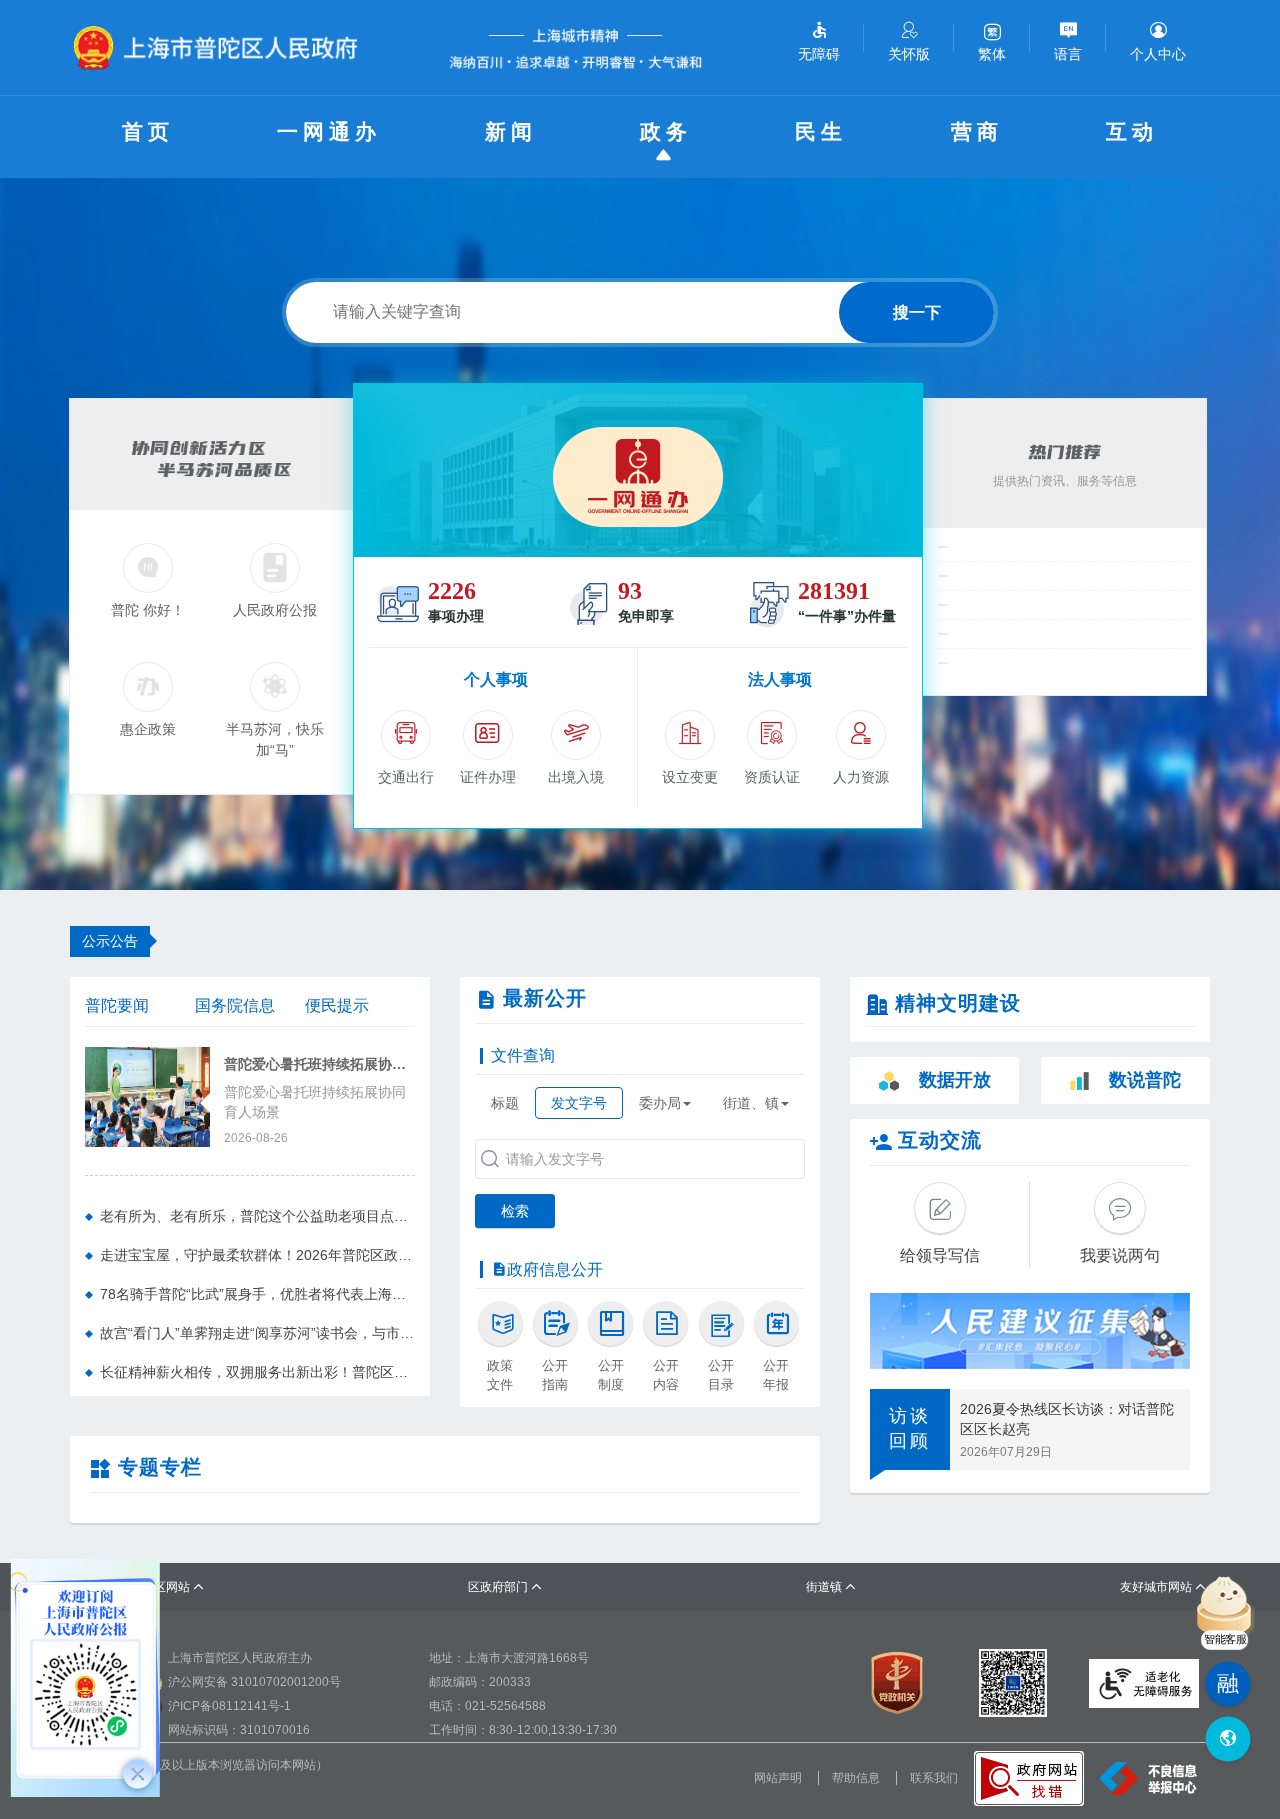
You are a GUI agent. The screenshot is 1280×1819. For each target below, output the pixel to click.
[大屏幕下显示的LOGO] (224, 47)
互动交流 (940, 1140)
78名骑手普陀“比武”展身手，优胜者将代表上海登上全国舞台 (257, 1294)
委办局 (660, 1103)
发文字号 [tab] (579, 1103)
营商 (977, 131)
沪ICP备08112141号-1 (229, 1706)
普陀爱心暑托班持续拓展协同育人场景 (319, 1064)
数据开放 (955, 1080)
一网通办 (329, 131)
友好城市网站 (1163, 1587)
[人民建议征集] (1030, 1331)
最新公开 (545, 998)
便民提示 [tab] (337, 1005)
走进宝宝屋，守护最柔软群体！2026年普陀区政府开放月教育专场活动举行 (257, 1255)
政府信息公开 (555, 1269)
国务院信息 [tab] (235, 1005)
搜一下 (917, 312)
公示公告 (110, 941)
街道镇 (831, 1587)
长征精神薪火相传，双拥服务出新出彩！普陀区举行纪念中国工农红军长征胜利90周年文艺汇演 (257, 1372)
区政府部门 (505, 1587)
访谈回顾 (910, 1429)
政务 (666, 131)
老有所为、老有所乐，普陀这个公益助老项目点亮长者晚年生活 (257, 1216)
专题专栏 (160, 1467)
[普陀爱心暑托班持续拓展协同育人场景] (147, 1095)
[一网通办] (638, 470)
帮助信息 (856, 1778)
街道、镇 (751, 1103)
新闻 (511, 131)
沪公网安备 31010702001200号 (254, 1682)
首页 (148, 131)
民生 (821, 131)
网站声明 (778, 1778)
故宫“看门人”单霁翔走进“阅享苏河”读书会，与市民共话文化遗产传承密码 (257, 1333)
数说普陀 (1145, 1080)
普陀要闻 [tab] (117, 1005)
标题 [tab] (505, 1103)
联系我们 (934, 1778)
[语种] (1227, 1739)
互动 (1132, 131)
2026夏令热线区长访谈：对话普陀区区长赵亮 (1067, 1419)
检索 (515, 1211)
